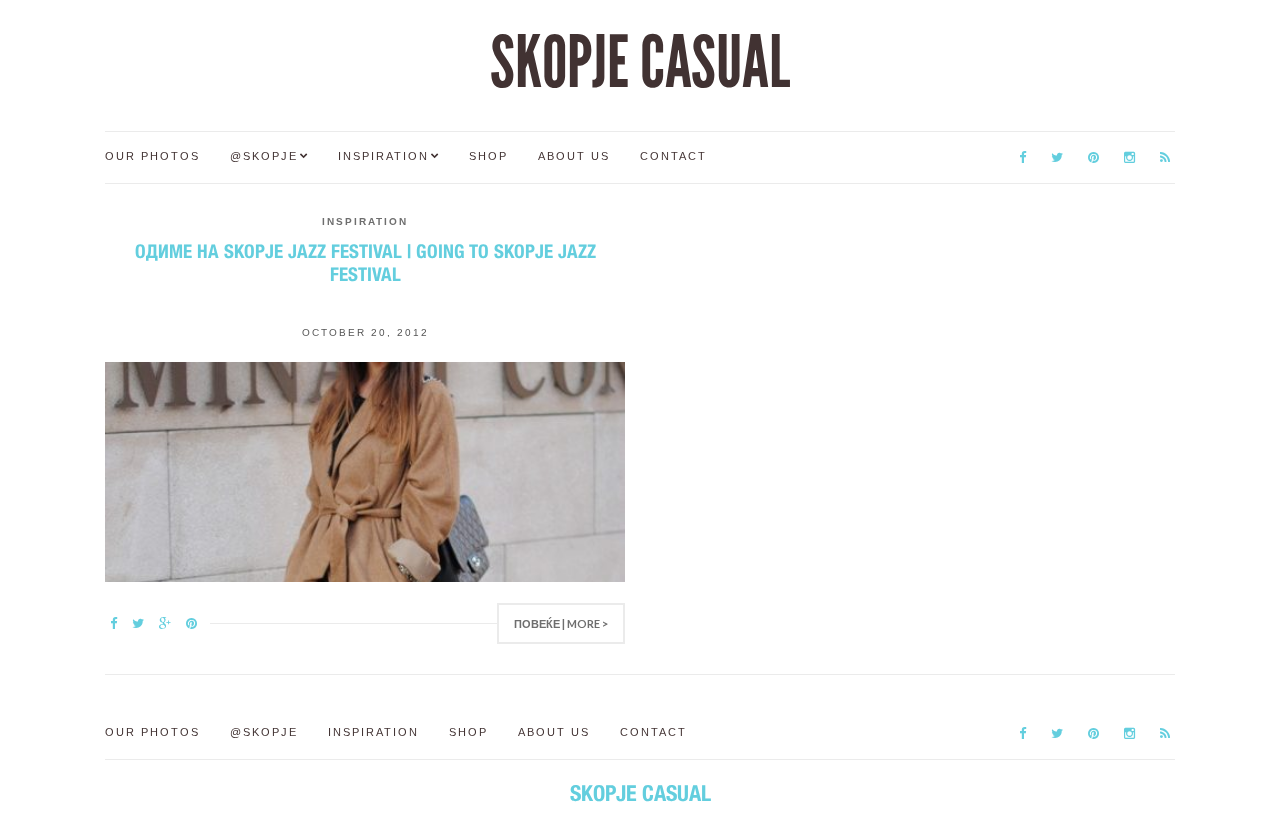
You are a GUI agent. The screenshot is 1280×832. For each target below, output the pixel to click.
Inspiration (383, 156)
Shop (488, 156)
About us (574, 156)
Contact (673, 156)
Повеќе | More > (561, 623)
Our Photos (152, 156)
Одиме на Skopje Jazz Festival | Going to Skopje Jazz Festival (365, 262)
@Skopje (264, 156)
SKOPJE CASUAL (640, 63)
